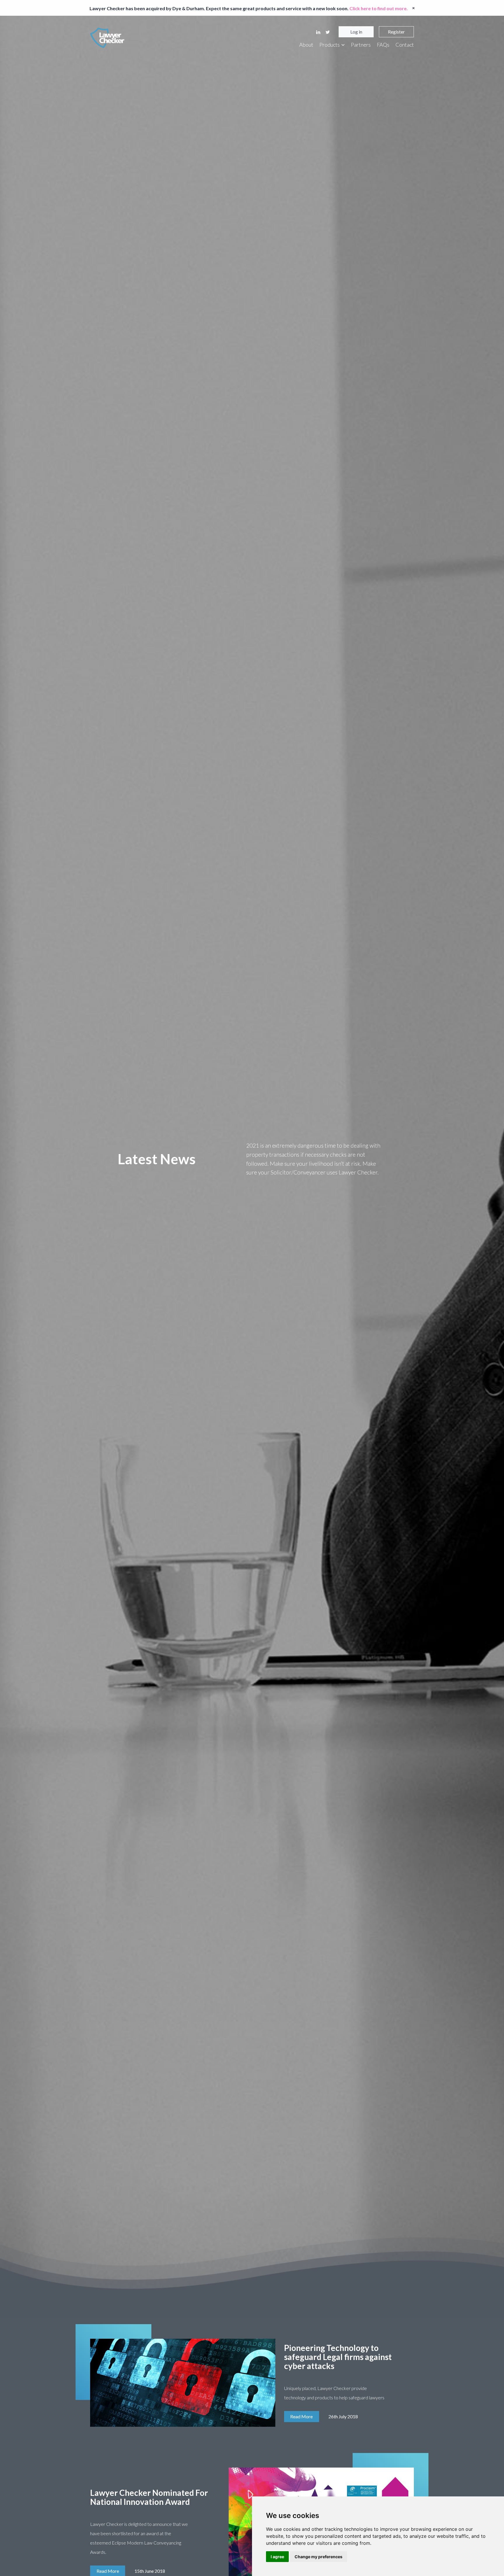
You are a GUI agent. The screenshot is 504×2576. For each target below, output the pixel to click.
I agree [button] (277, 2557)
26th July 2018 (343, 2416)
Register (396, 32)
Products (330, 45)
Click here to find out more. (379, 8)
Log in (356, 32)
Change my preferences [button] (318, 2557)
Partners (361, 45)
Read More (301, 2416)
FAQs (383, 45)
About (306, 45)
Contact (405, 45)
